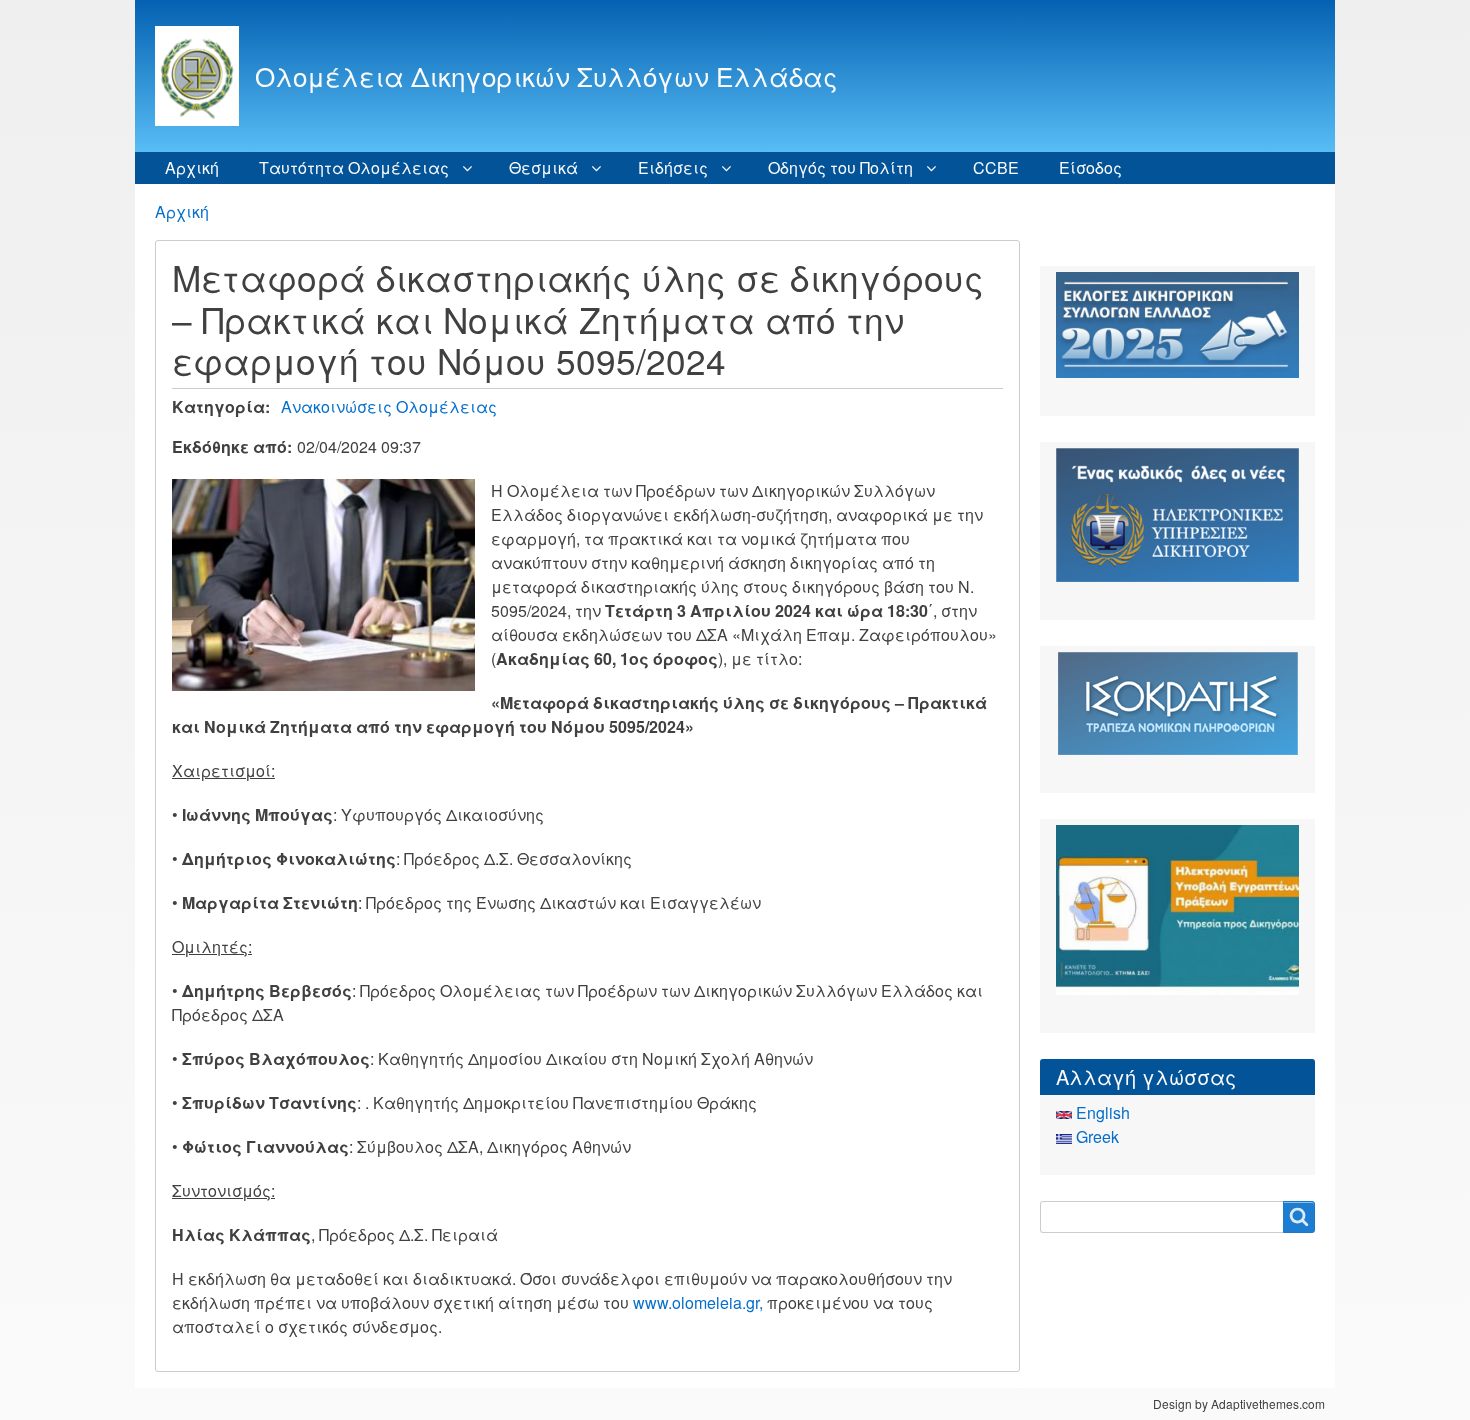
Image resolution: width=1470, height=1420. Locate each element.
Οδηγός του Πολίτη (840, 167)
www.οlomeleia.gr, (696, 1302)
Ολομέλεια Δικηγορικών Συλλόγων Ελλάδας (546, 75)
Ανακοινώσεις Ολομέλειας (389, 406)
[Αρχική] (205, 76)
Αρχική (192, 167)
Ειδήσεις (673, 167)
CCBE (996, 167)
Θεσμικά (543, 167)
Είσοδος (1090, 167)
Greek (1095, 1136)
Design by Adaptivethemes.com (1239, 1403)
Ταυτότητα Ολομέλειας (354, 167)
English (1101, 1112)
